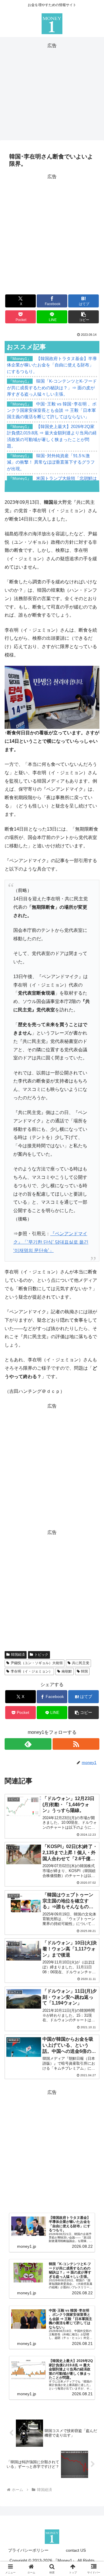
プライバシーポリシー (28, 2550)
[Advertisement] (52, 91)
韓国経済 (18, 1655)
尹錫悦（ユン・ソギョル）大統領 (37, 1663)
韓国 (84, 1671)
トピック (41, 1655)
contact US (76, 2550)
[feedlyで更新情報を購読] (28, 1744)
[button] (84, 317)
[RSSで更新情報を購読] (76, 1744)
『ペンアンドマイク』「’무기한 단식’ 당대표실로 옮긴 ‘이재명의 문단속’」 (51, 1242)
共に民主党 (81, 1663)
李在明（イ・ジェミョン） (31, 1671)
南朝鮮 (67, 1671)
